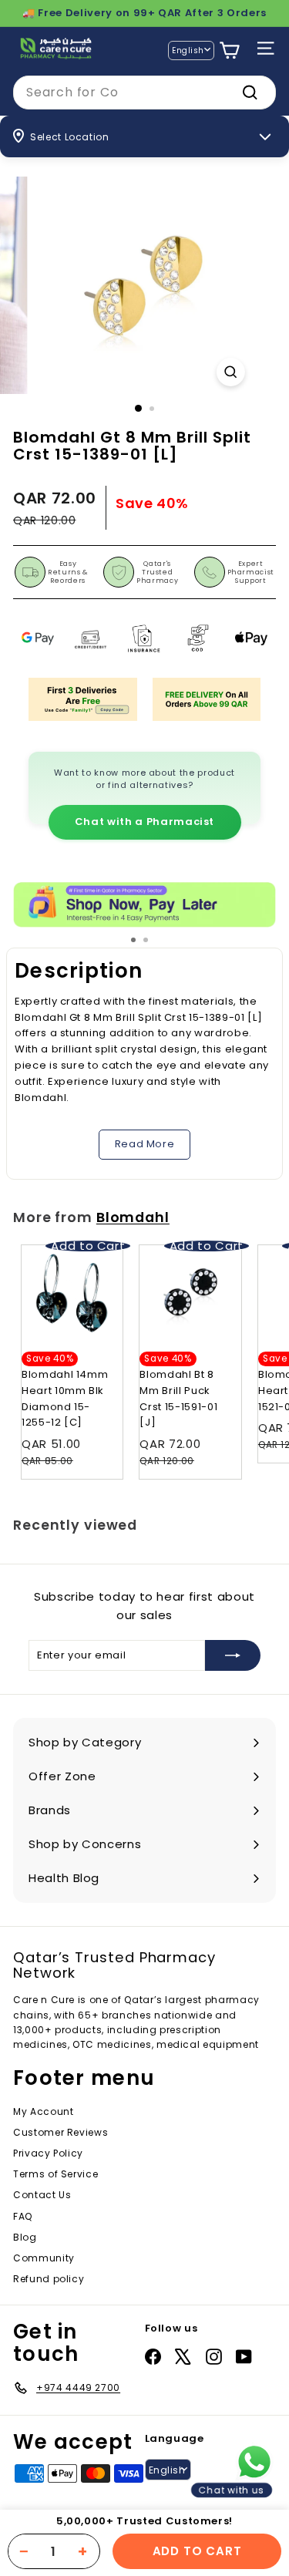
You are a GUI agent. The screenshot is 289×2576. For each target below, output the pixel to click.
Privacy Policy (48, 2153)
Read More (145, 1144)
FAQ (23, 2216)
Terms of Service (55, 2174)
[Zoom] (231, 372)
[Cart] (229, 51)
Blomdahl (133, 1217)
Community (44, 2258)
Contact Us (42, 2195)
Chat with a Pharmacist (144, 822)
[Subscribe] (233, 1655)
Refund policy (49, 2279)
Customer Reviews (60, 2132)
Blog (25, 2237)
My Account (44, 2111)
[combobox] (144, 93)
